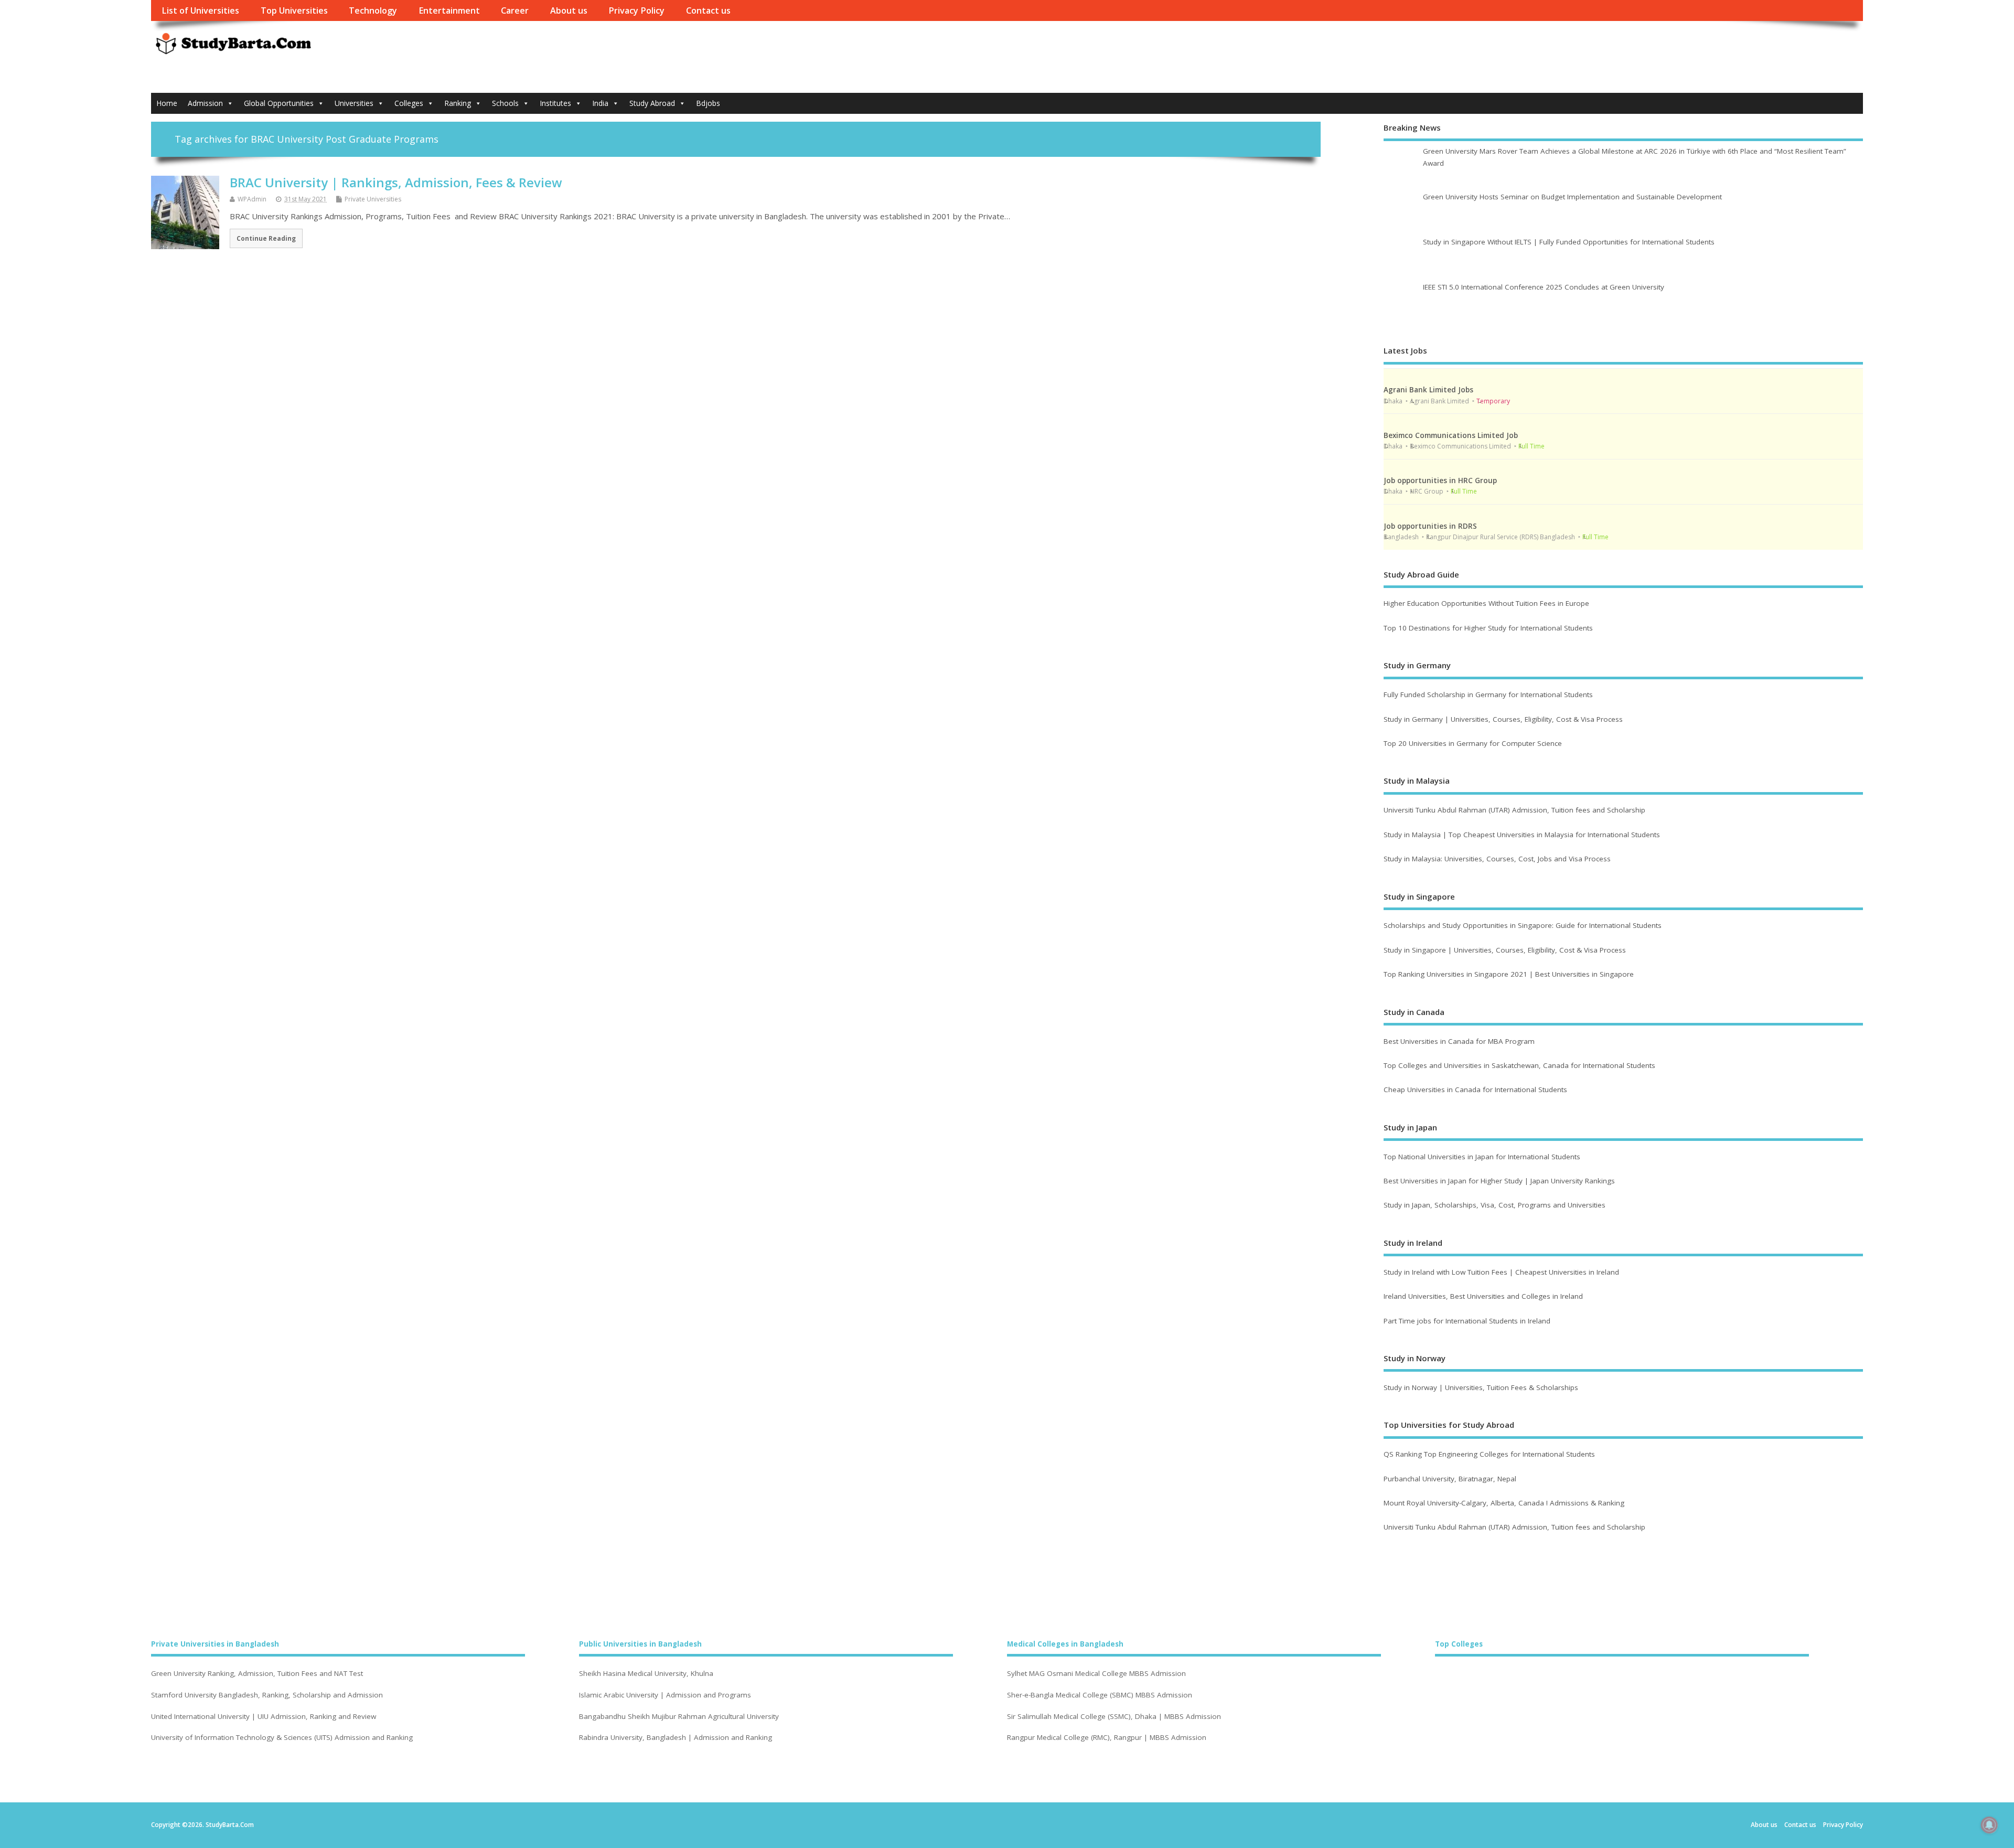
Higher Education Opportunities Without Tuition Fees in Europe (1486, 603)
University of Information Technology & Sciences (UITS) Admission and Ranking (282, 1738)
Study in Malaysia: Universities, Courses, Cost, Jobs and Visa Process (1497, 859)
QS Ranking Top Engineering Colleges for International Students (1489, 1454)
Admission (205, 103)
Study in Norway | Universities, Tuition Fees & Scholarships (1481, 1387)
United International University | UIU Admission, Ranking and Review (264, 1717)
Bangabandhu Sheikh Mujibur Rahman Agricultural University (679, 1717)
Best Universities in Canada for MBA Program (1459, 1041)
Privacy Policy (636, 10)
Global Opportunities (279, 103)
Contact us (708, 10)
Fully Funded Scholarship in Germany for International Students (1488, 695)
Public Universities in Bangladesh (640, 1644)
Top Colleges (1459, 1644)
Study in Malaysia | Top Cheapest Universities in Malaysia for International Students (1522, 835)
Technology (373, 10)
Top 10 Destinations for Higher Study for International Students (1488, 628)
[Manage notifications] (1989, 1825)
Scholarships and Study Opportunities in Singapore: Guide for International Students (1523, 925)
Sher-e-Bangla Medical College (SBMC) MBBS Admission (1100, 1695)
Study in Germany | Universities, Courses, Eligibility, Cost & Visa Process (1503, 719)
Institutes (555, 103)
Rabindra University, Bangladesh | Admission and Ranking (676, 1738)
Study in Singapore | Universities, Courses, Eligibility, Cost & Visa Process (1505, 950)
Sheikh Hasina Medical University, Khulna (646, 1674)
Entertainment (449, 10)
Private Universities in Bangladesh (215, 1644)
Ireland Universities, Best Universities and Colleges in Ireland (1483, 1296)
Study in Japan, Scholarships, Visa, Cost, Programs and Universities (1495, 1205)
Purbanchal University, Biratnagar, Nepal (1450, 1479)
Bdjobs (708, 103)
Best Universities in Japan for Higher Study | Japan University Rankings (1499, 1181)
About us (569, 10)
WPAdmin (252, 199)
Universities (354, 103)
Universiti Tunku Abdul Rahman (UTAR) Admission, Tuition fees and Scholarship (1514, 810)
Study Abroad (652, 103)
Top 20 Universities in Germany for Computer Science (1473, 743)
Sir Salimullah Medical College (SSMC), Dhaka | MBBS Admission (1114, 1717)
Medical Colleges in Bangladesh (1065, 1644)
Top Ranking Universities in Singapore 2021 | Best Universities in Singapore (1509, 974)
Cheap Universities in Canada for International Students (1475, 1089)
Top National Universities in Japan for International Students (1482, 1157)
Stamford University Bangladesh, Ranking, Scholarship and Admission (267, 1695)
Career (515, 10)
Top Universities (294, 10)
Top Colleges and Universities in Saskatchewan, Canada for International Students (1519, 1065)
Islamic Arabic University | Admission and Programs (665, 1695)
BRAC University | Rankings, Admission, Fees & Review (396, 182)
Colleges (409, 103)
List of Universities (200, 10)
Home (167, 103)
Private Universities (373, 199)
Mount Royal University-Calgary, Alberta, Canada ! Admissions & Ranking (1504, 1503)
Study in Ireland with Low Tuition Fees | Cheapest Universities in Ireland (1502, 1272)
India (600, 103)
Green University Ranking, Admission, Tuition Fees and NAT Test (257, 1674)
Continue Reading (266, 238)
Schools (505, 103)
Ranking (458, 103)
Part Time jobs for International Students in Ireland (1467, 1321)
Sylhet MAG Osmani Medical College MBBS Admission (1096, 1674)
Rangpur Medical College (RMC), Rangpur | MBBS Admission (1107, 1738)
